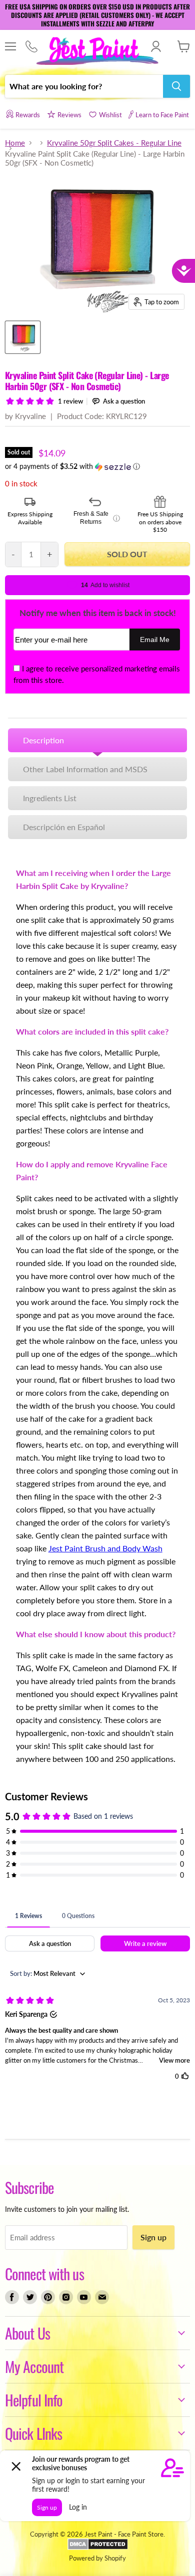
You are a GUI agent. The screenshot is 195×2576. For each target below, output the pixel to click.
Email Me (155, 640)
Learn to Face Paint (162, 115)
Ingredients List (50, 798)
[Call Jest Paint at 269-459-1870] (31, 47)
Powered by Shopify (97, 2558)
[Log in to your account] (156, 46)
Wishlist (110, 115)
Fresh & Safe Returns (97, 518)
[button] (97, 467)
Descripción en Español (64, 827)
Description (43, 740)
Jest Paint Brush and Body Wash (105, 1548)
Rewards (28, 115)
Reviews (69, 115)
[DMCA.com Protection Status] (98, 2548)
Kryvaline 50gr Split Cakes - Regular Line (114, 143)
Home (15, 143)
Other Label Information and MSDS (85, 769)
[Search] (176, 86)
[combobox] (84, 86)
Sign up (153, 2237)
